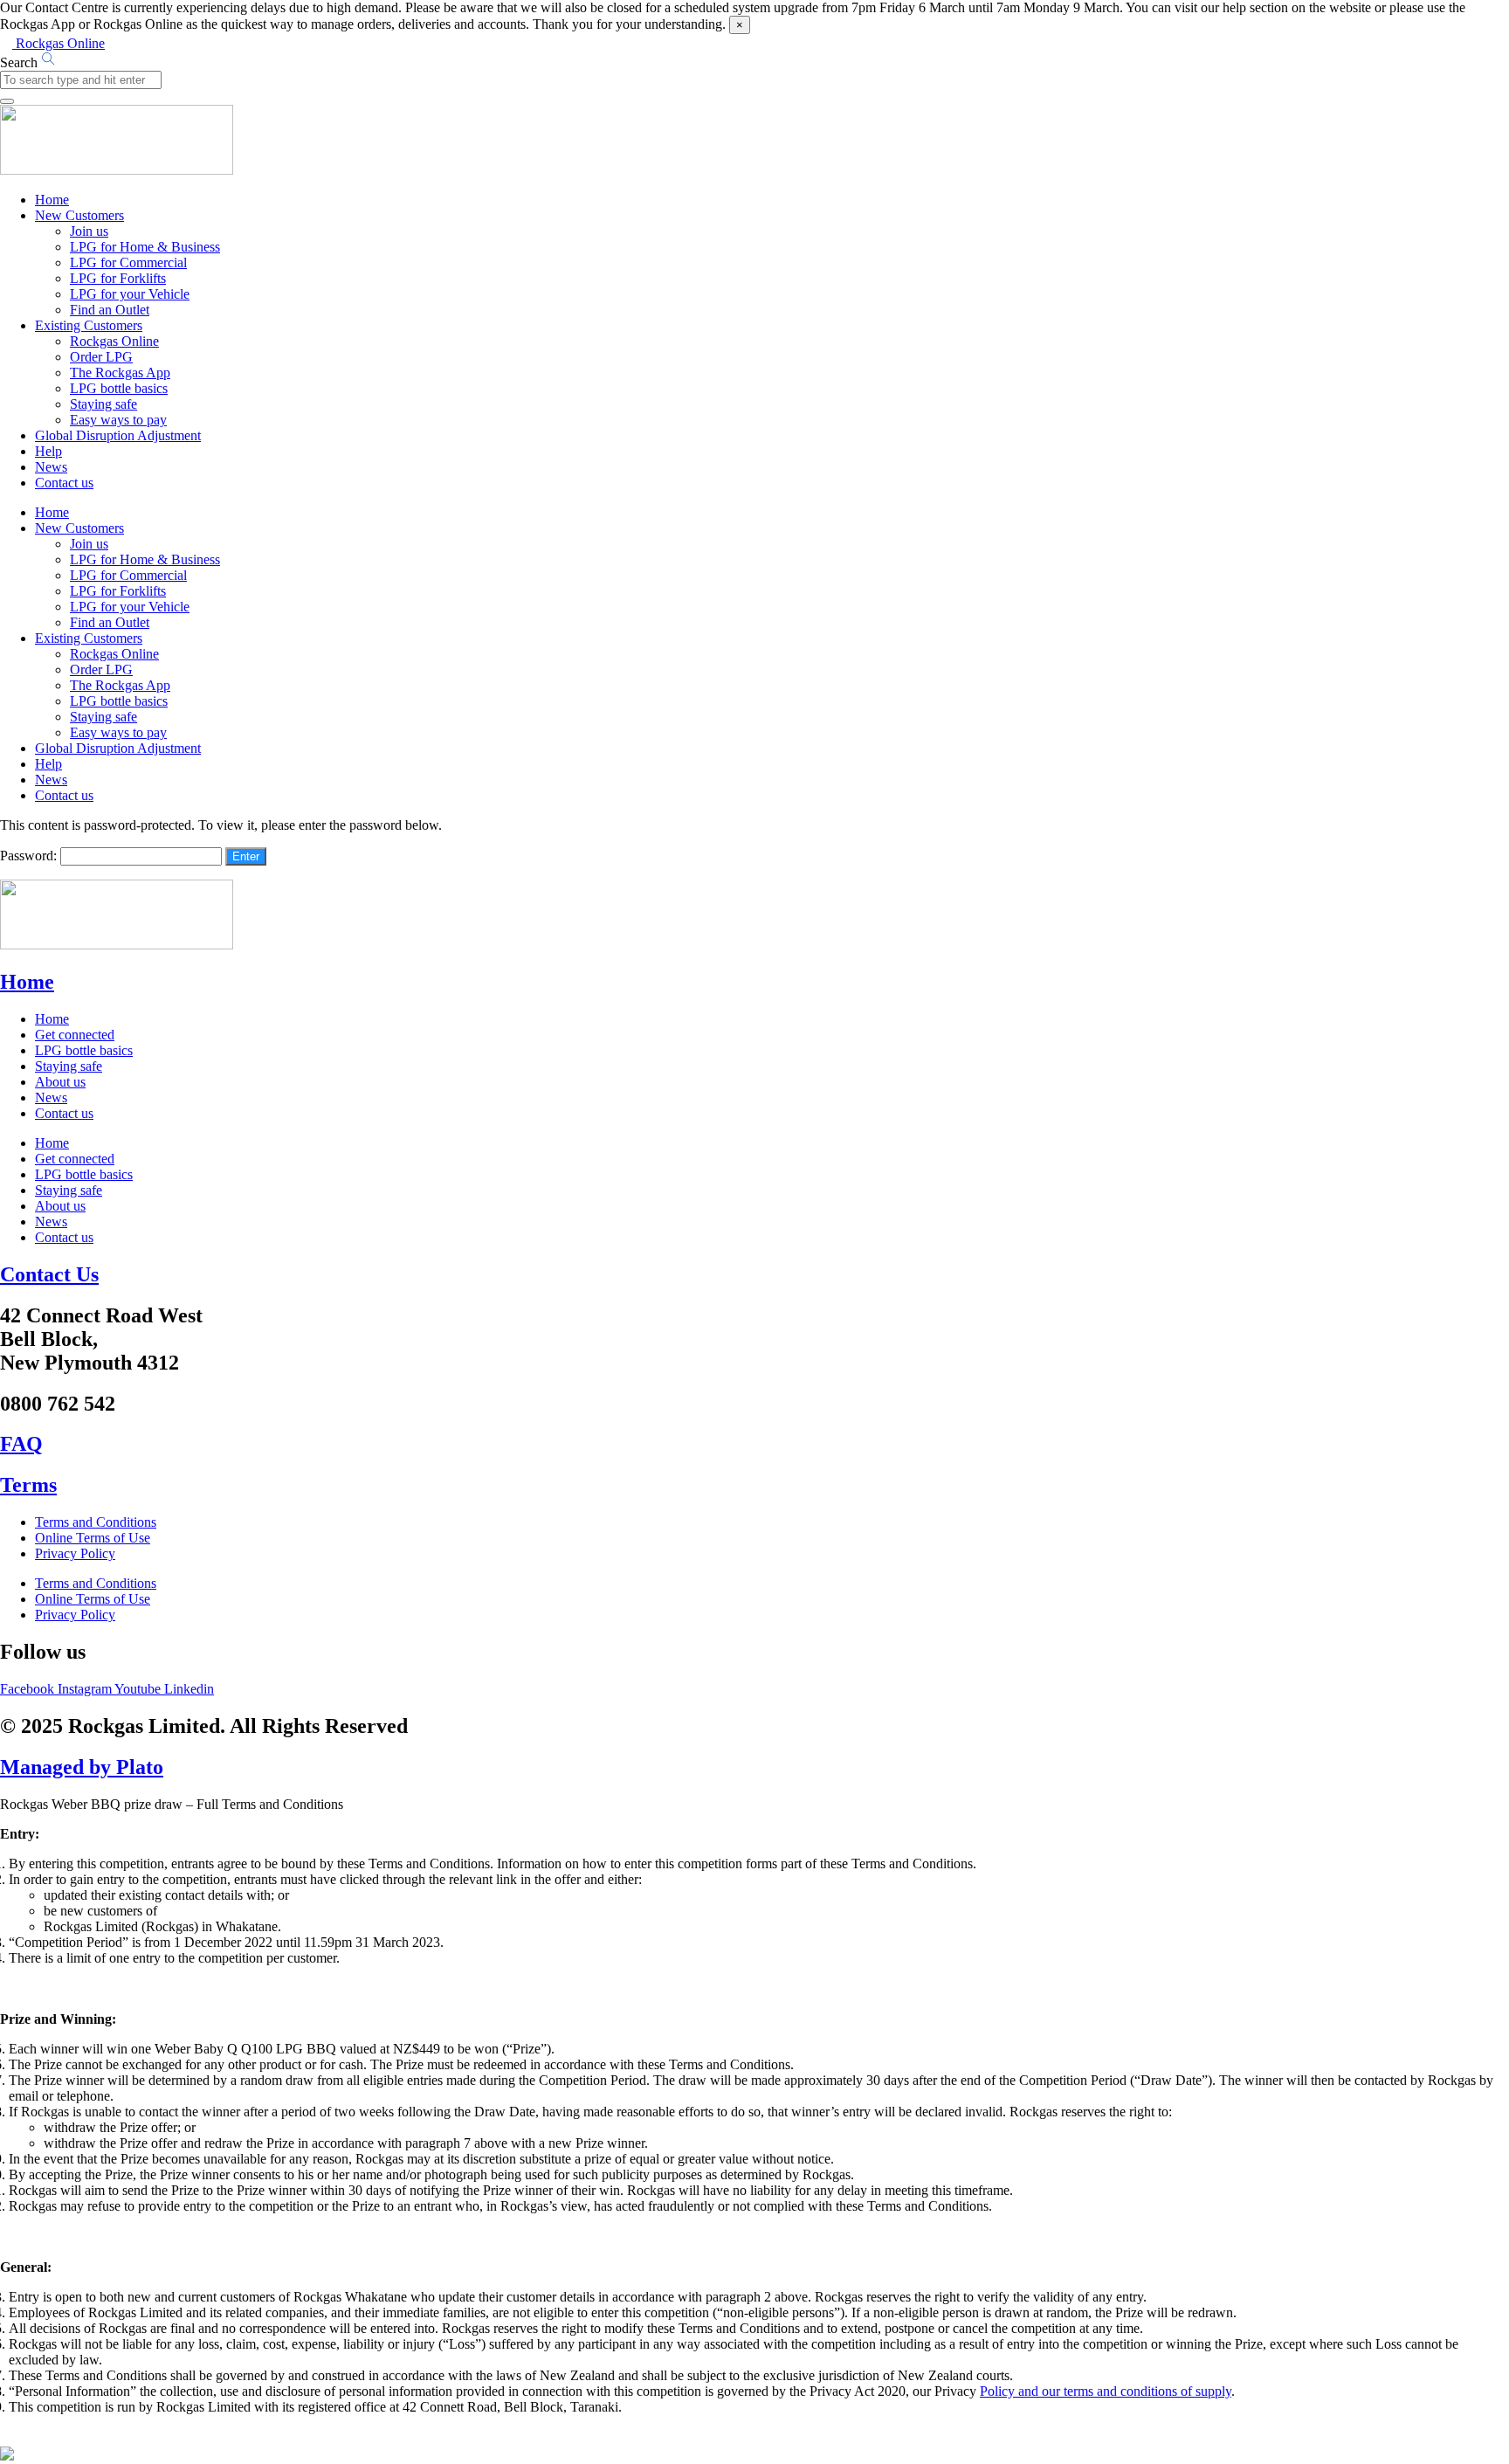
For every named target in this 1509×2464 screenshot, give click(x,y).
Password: (30, 856)
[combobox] (81, 80)
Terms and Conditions (96, 1522)
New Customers (79, 215)
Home (52, 200)
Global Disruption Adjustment (118, 435)
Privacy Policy (75, 1553)
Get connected (75, 1035)
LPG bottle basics (119, 388)
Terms (28, 1485)
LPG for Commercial (128, 262)
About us (60, 1082)
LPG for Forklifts (118, 278)
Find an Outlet (110, 310)
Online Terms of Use (93, 1538)
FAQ (21, 1444)
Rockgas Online (114, 341)
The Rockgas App (120, 373)
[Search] (7, 101)
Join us (89, 231)
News (51, 467)
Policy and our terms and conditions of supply (1106, 2391)
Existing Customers (89, 325)
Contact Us (49, 1274)
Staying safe (103, 404)
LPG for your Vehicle (130, 294)
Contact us (64, 483)
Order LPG (101, 357)
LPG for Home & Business (145, 247)
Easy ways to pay (118, 420)
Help (48, 451)
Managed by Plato (82, 1767)
